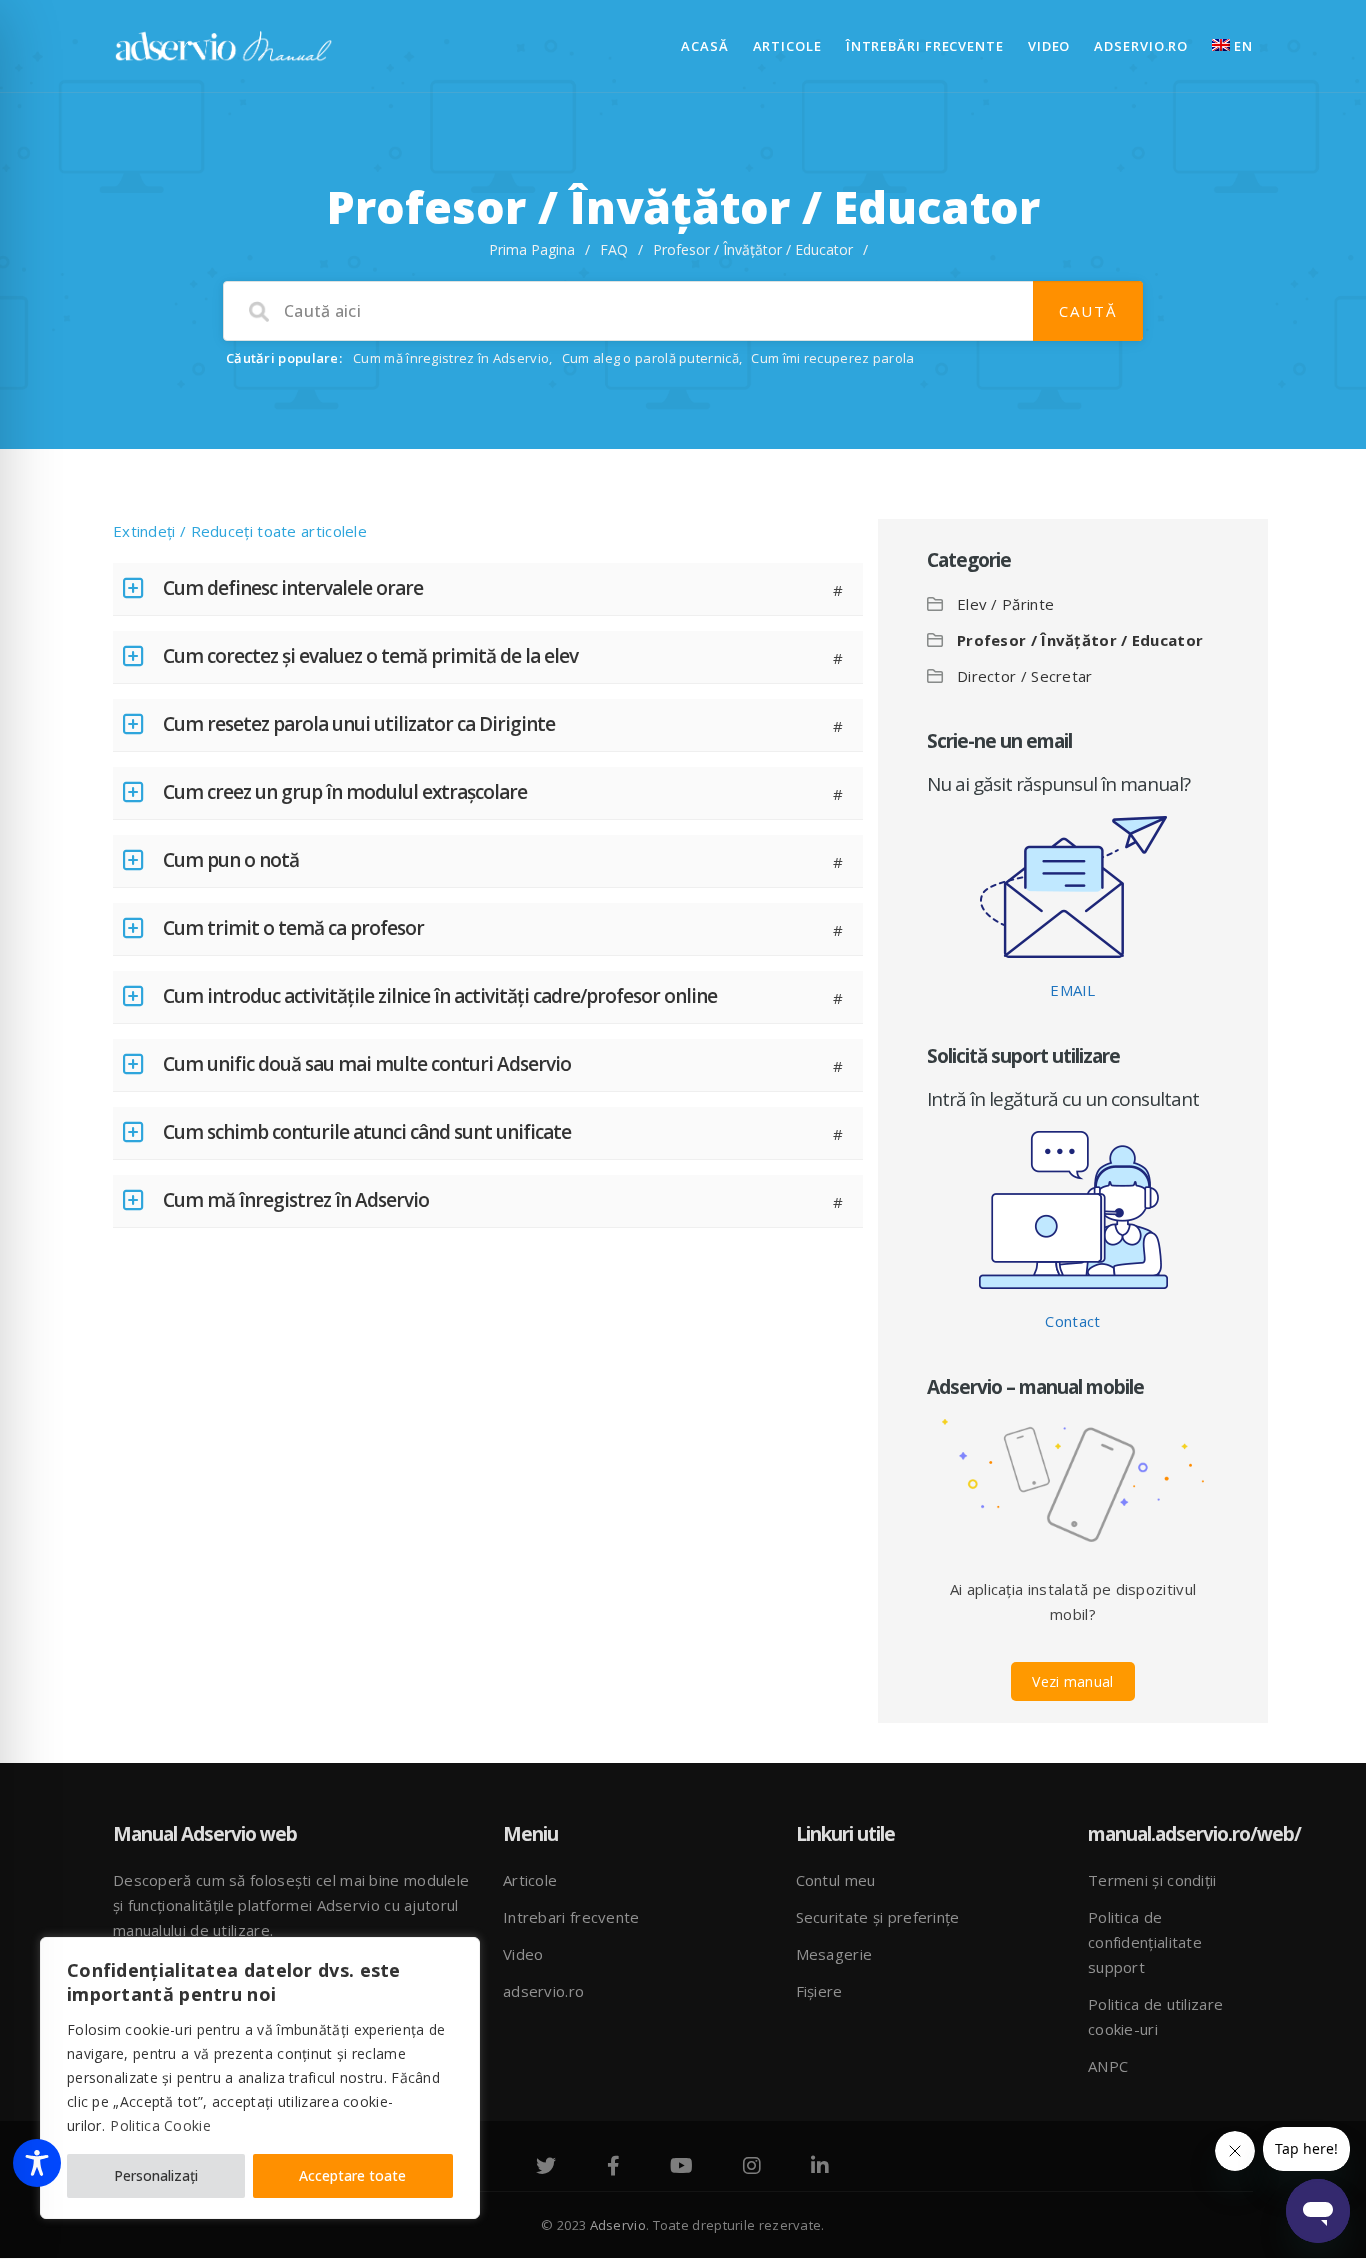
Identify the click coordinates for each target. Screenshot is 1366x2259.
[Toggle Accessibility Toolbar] (37, 2163)
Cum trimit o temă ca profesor (293, 928)
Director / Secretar (1025, 676)
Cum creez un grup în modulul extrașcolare (345, 792)
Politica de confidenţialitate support (1145, 1942)
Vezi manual (1072, 1681)
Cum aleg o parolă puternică (650, 358)
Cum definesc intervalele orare (293, 588)
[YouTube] (681, 2168)
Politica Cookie (160, 2125)
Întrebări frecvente (925, 46)
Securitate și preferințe (878, 1917)
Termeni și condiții (1152, 1880)
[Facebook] (613, 2168)
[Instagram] (752, 2168)
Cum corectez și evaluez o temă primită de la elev (370, 656)
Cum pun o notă (231, 860)
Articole (787, 46)
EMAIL (1073, 990)
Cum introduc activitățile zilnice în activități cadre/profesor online (440, 996)
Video (1049, 46)
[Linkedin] (820, 2168)
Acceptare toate (352, 2175)
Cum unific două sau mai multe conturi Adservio (367, 1064)
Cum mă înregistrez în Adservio (451, 358)
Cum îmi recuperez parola (832, 358)
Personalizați (156, 2175)
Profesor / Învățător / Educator (1080, 640)
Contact (1072, 1321)
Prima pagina (532, 249)
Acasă (705, 46)
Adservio (618, 2225)
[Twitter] (546, 2168)
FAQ (614, 249)
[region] (260, 2078)
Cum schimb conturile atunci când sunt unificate (367, 1132)
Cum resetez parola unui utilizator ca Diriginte (359, 724)
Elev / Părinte (1005, 604)
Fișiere (819, 1991)
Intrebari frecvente (571, 1917)
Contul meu (836, 1880)
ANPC (1108, 2066)
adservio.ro (1141, 46)
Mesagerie (834, 1954)
